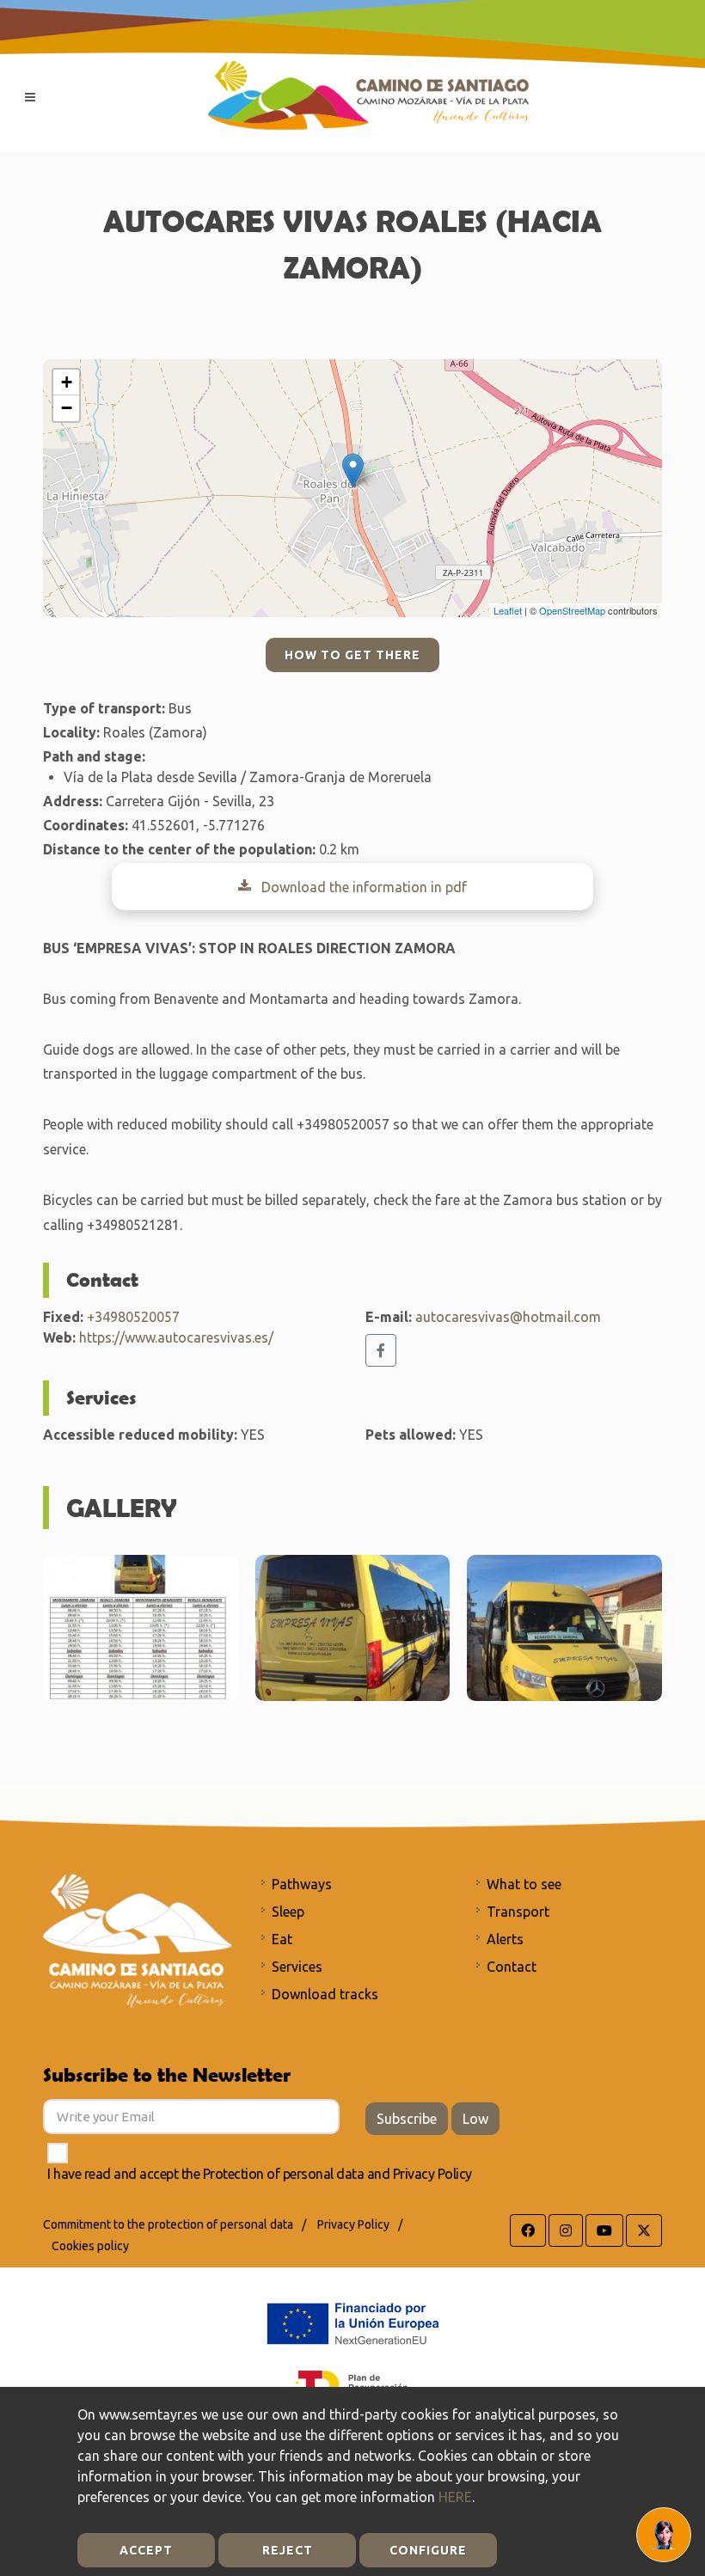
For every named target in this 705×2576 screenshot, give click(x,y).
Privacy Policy (432, 2174)
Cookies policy (90, 2246)
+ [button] (67, 382)
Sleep (288, 1912)
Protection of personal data (284, 2174)
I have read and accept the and (260, 2174)
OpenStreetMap (572, 610)
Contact (512, 1967)
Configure (428, 2550)
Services (297, 1967)
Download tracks (325, 1994)
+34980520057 (133, 1317)
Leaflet (508, 610)
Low (475, 2119)
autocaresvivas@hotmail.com (508, 1317)
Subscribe (407, 2119)
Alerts (505, 1939)
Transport (518, 1912)
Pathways (302, 1884)
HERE (455, 2497)
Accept (146, 2550)
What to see (524, 1884)
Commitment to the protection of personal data (168, 2224)
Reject (288, 2550)
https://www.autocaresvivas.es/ (176, 1337)
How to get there (352, 655)
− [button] (67, 408)
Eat (282, 1939)
